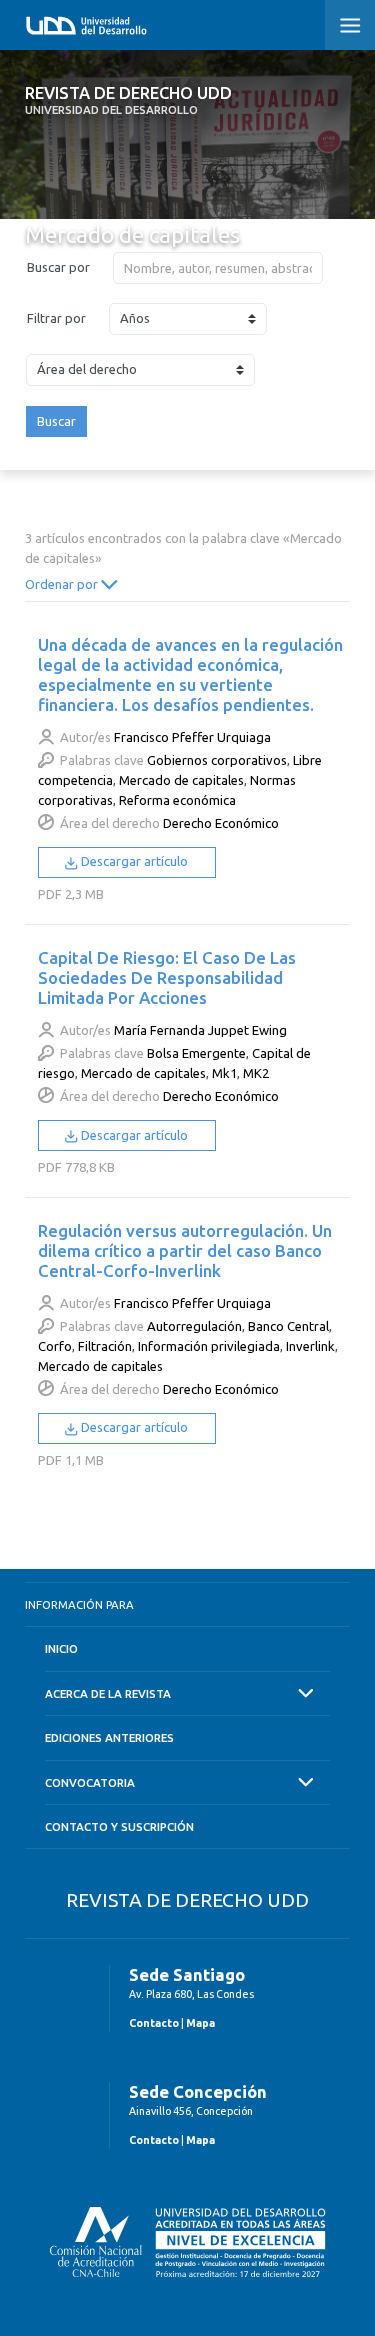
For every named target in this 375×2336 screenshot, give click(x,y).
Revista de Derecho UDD (128, 100)
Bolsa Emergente (196, 1053)
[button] (350, 25)
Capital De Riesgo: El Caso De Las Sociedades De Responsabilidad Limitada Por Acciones (167, 977)
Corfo (55, 1346)
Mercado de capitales (181, 780)
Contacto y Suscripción (119, 1826)
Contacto (154, 2023)
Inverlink (310, 1346)
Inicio (61, 1648)
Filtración (105, 1346)
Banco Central (288, 1326)
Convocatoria (90, 1782)
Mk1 (224, 1073)
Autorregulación (194, 1326)
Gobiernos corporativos (217, 760)
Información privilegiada (209, 1346)
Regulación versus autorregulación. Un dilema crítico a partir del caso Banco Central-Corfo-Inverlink (185, 1250)
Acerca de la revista (108, 1693)
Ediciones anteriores (109, 1737)
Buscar (56, 421)
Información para (79, 1604)
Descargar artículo (133, 861)
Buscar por (58, 267)
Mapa (200, 2023)
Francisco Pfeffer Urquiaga (192, 737)
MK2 (256, 1073)
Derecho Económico (221, 823)
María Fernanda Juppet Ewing (200, 1030)
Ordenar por (63, 584)
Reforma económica (177, 800)
